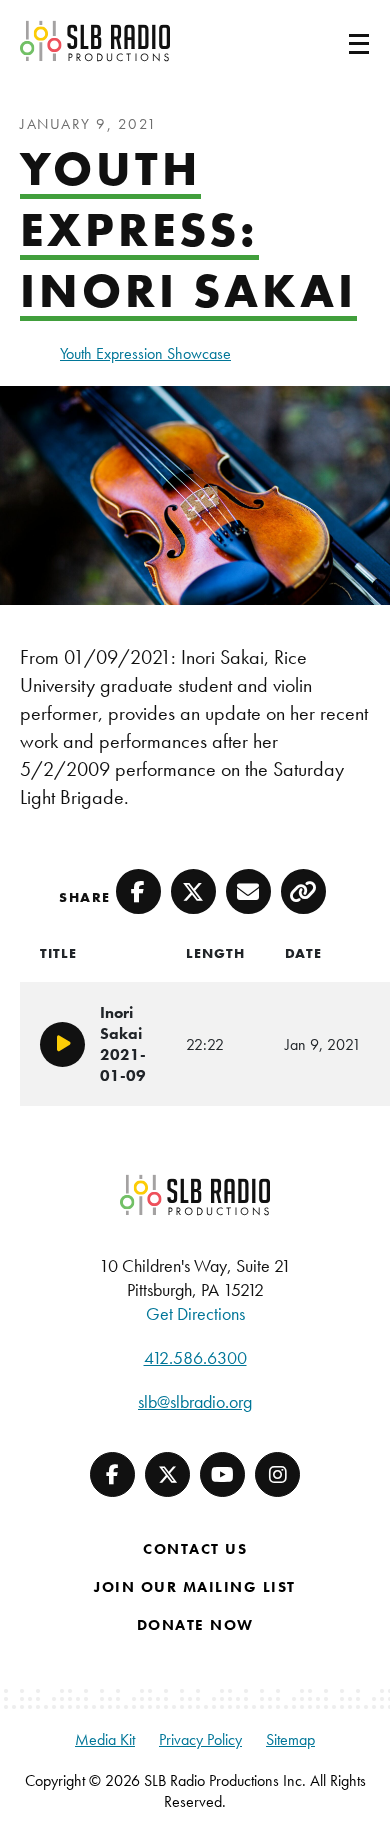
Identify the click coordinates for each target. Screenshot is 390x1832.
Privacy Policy (200, 1739)
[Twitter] (167, 1474)
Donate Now (195, 1625)
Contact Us (195, 1549)
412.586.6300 (195, 1357)
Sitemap (290, 1739)
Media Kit (105, 1739)
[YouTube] (222, 1474)
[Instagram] (277, 1474)
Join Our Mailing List (195, 1587)
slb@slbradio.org (195, 1401)
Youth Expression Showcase (145, 353)
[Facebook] (112, 1474)
